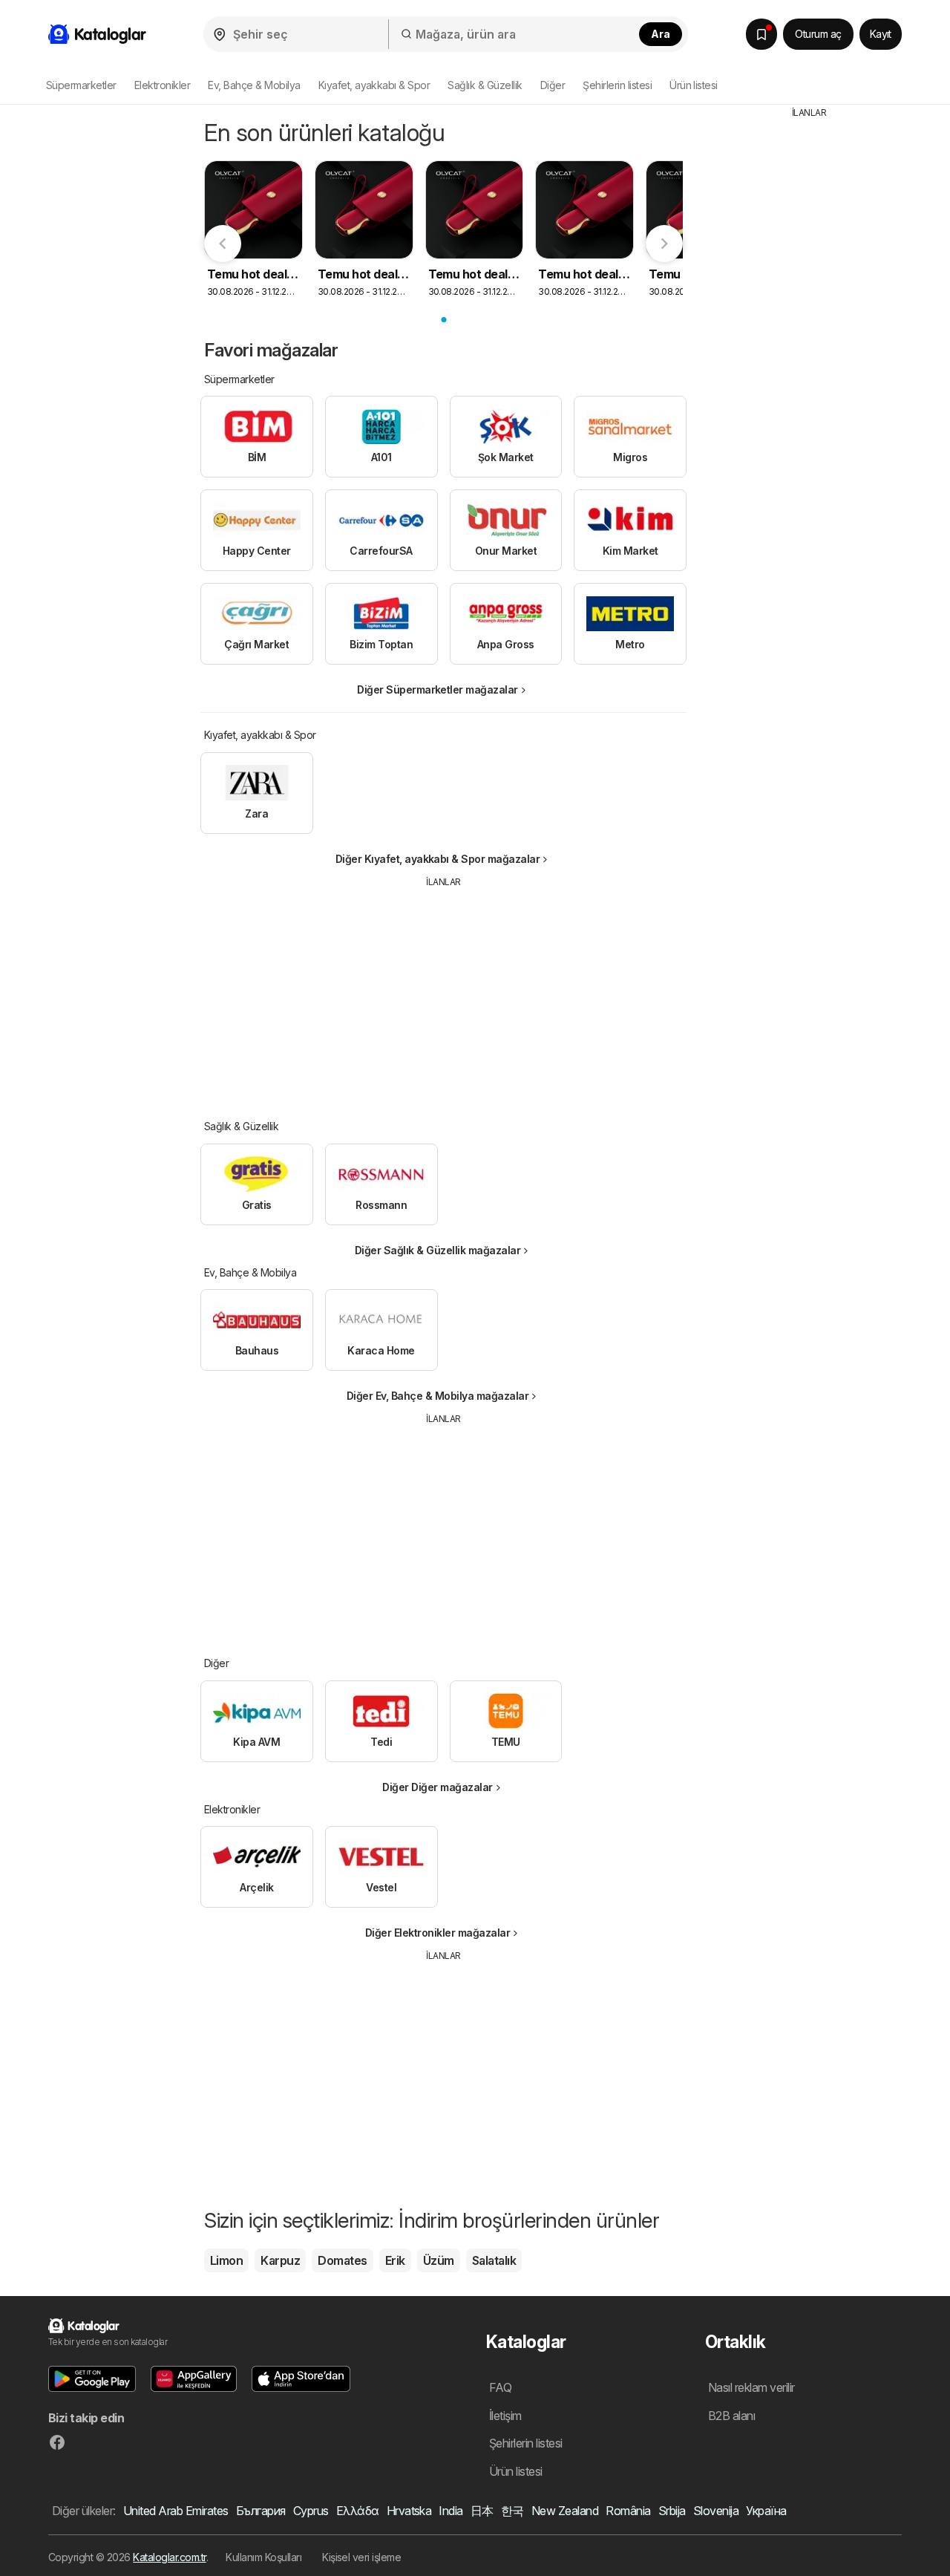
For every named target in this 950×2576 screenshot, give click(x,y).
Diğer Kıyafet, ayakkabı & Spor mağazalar (438, 859)
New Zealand (565, 2511)
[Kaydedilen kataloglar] (761, 34)
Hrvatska (409, 2511)
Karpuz (280, 2260)
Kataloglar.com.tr (169, 2557)
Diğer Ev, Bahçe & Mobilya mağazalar (438, 1396)
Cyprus (311, 2511)
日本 (482, 2511)
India (451, 2511)
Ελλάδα (358, 2511)
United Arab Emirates (176, 2511)
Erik (395, 2260)
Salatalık (494, 2260)
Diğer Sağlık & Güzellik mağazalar (438, 1250)
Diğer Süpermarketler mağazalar (438, 689)
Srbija (672, 2511)
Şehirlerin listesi (617, 85)
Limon (226, 2260)
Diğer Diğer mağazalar (437, 1787)
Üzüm (439, 2260)
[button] (92, 2379)
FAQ (500, 2387)
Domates (342, 2260)
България (261, 2511)
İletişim (505, 2416)
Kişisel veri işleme (361, 2557)
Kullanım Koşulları (263, 2557)
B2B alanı (731, 2416)
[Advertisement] (444, 993)
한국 (512, 2511)
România (628, 2511)
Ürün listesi (694, 85)
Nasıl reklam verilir (751, 2387)
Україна (766, 2511)
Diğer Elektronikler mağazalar (438, 1933)
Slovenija (716, 2511)
